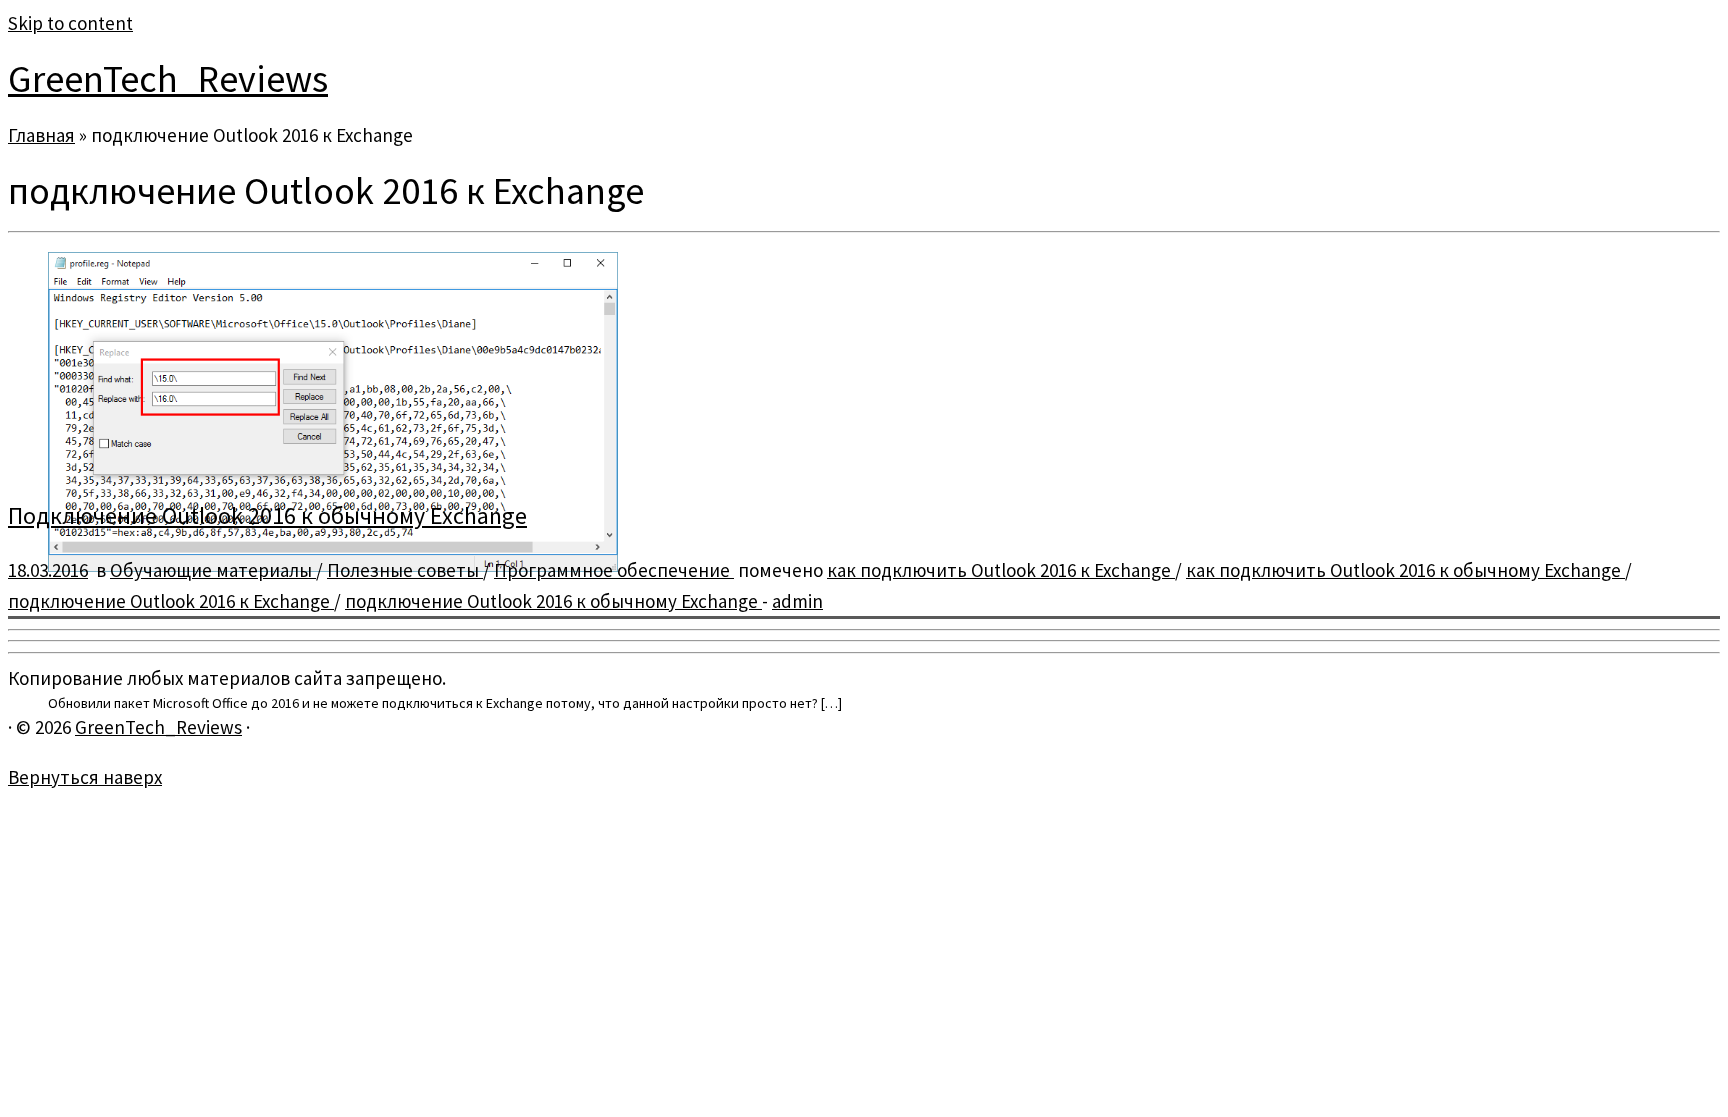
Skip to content (70, 23)
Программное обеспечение (614, 570)
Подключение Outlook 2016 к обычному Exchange (267, 515)
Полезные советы (405, 570)
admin (797, 601)
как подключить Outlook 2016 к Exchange (1001, 570)
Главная (41, 135)
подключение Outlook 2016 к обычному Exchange (553, 601)
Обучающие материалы (213, 570)
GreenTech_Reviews (168, 78)
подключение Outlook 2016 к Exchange (171, 601)
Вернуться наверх (85, 777)
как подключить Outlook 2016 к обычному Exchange (1405, 570)
